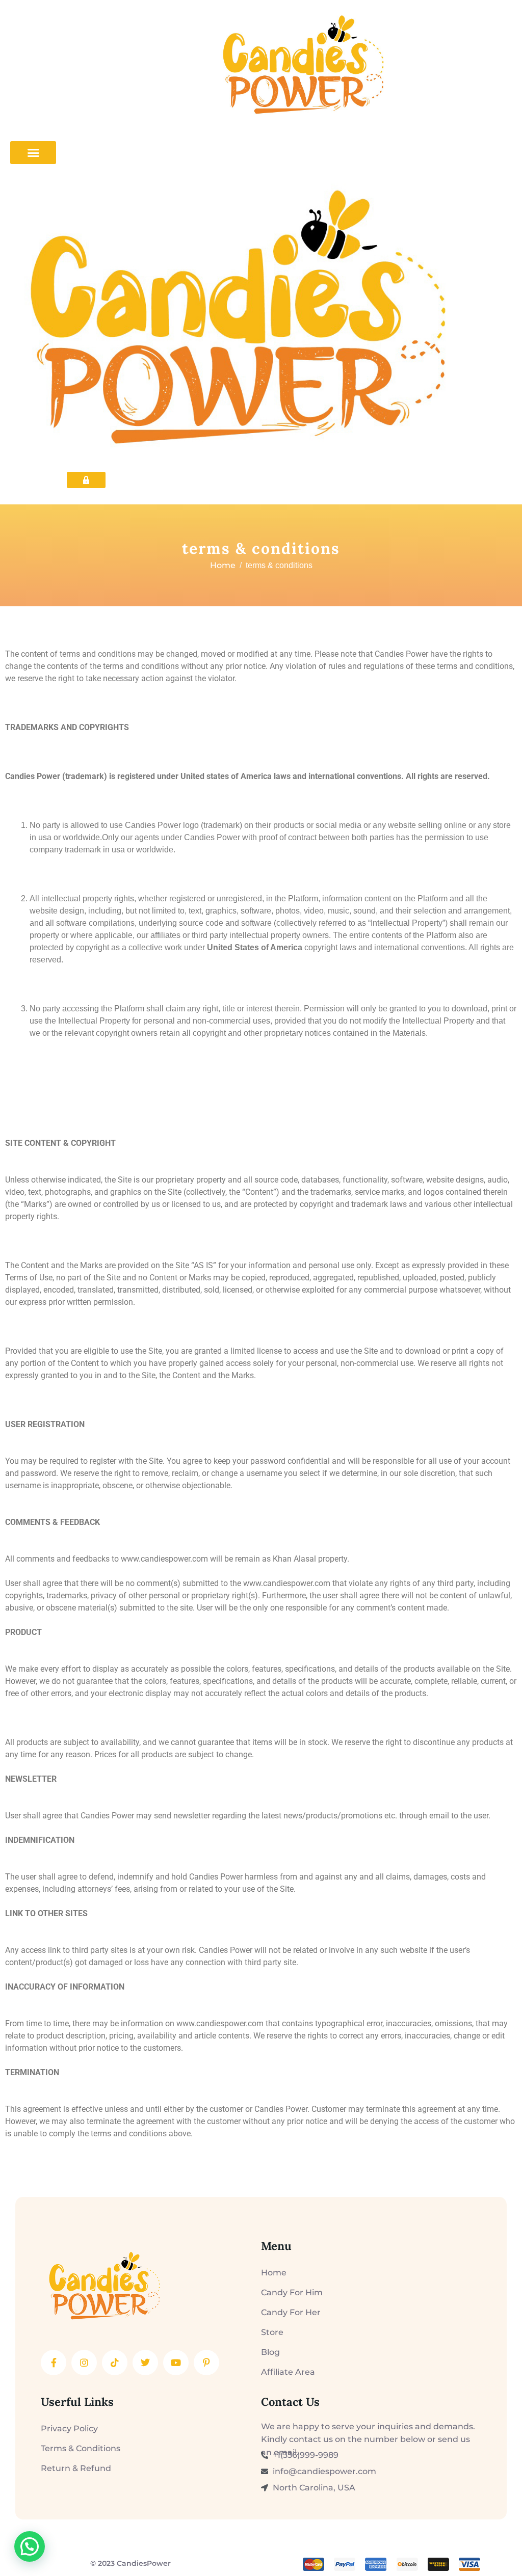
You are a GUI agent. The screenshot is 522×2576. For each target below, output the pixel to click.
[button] (30, 2546)
